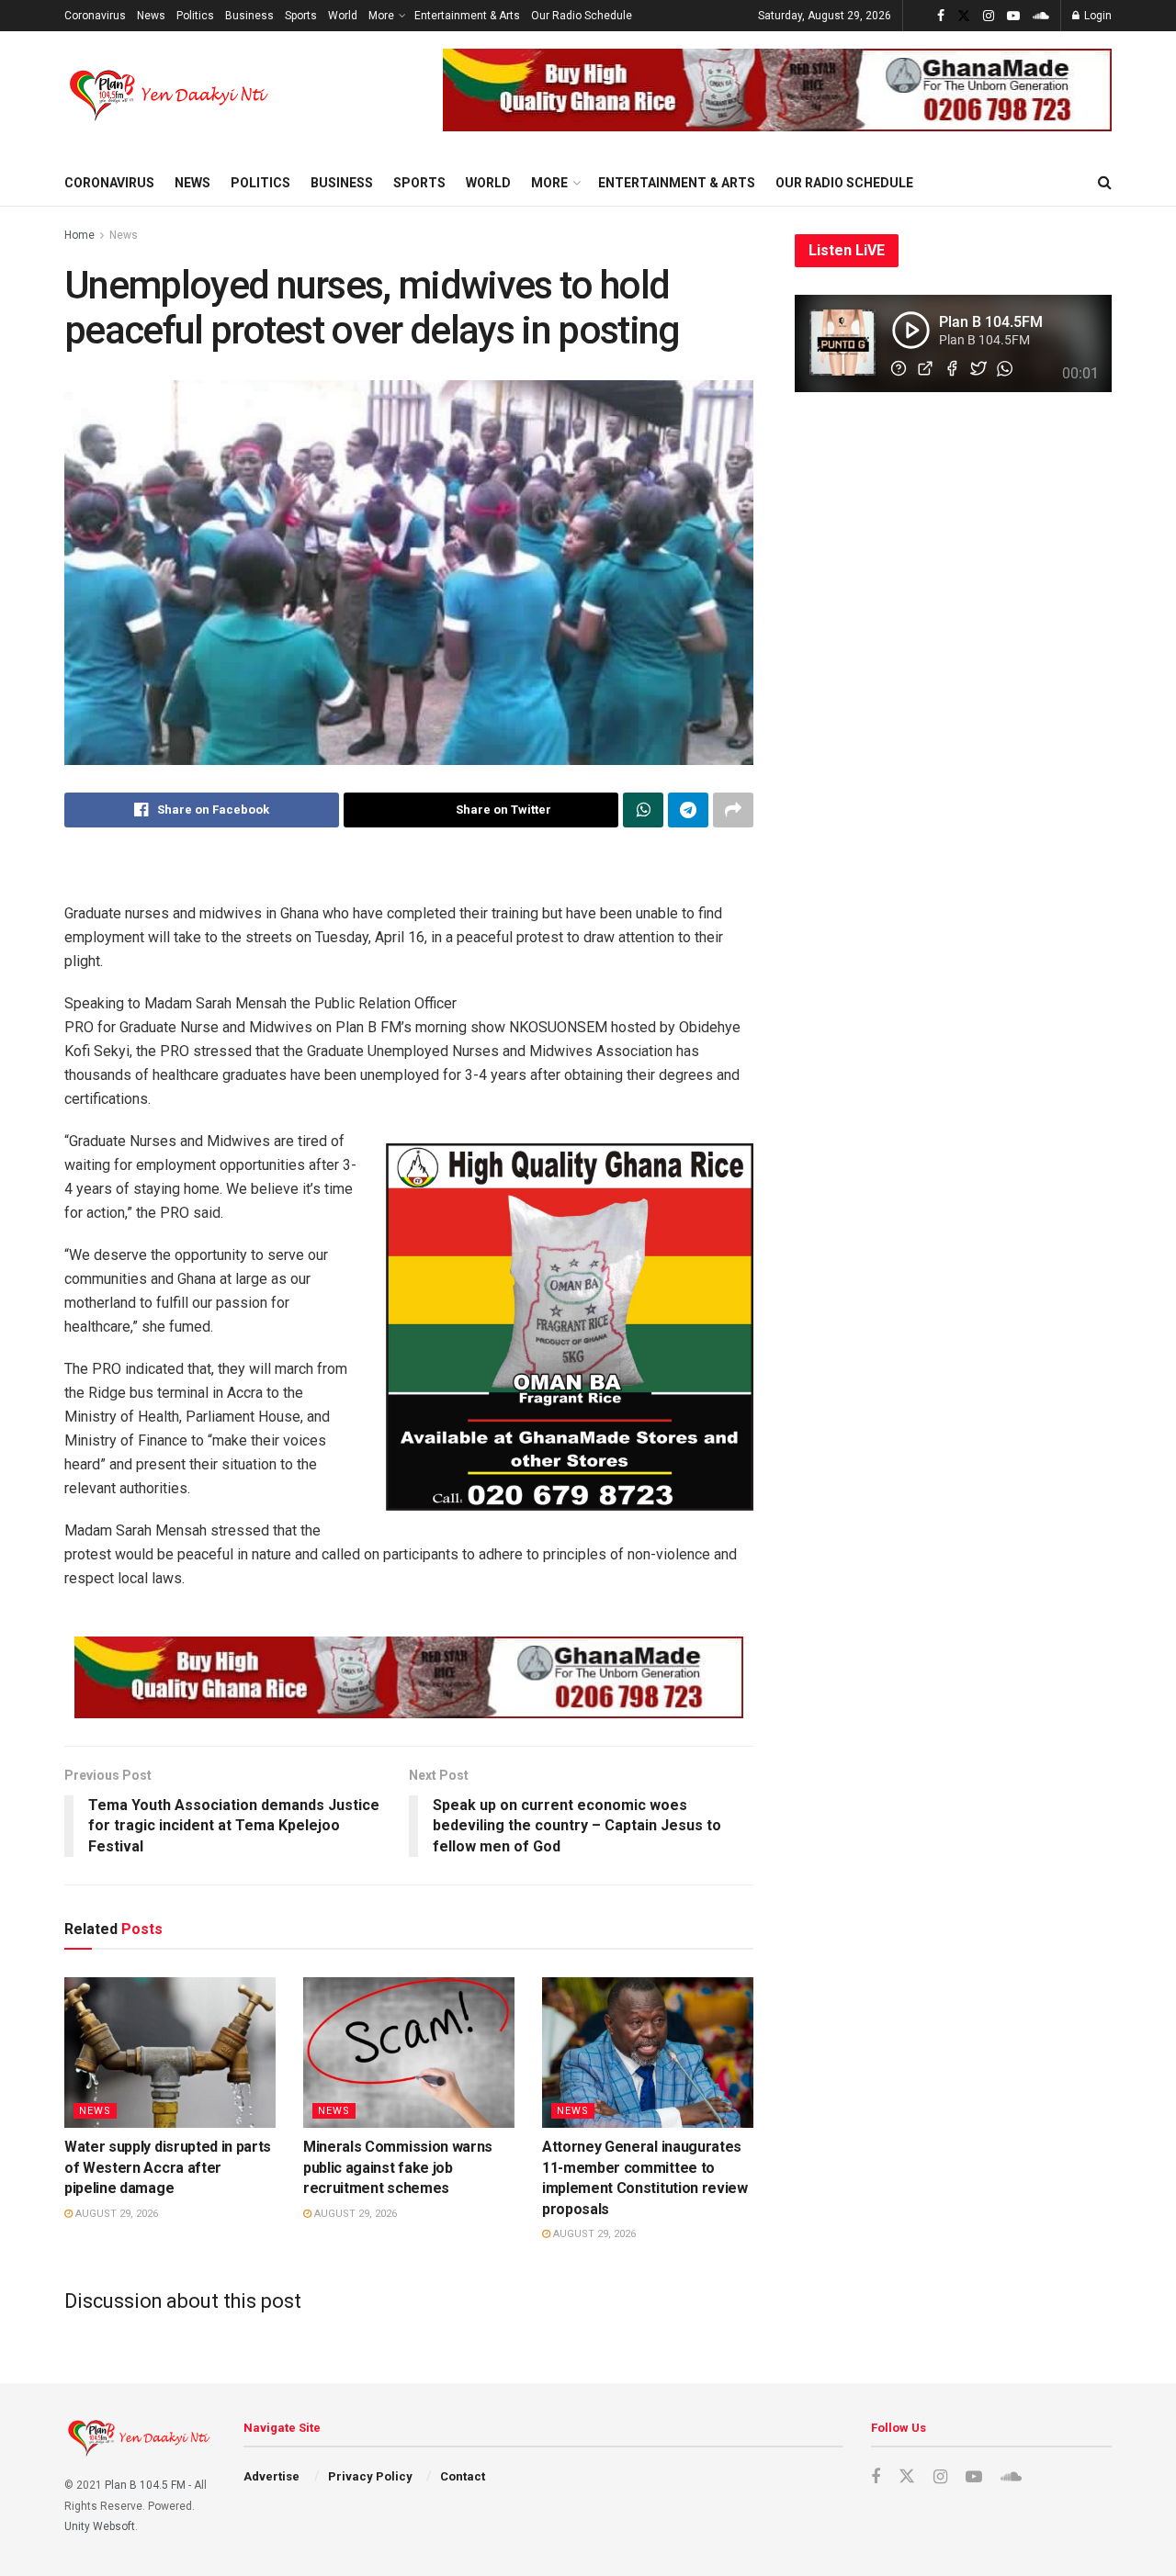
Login (1097, 16)
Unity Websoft (100, 2526)
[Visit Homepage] (170, 96)
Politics (195, 16)
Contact (463, 2476)
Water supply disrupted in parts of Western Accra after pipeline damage (168, 2167)
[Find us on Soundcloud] (1041, 16)
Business (249, 16)
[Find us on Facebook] (941, 16)
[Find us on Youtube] (1013, 16)
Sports (301, 16)
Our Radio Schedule (582, 16)
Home (79, 235)
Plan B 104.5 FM (145, 2485)
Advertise (271, 2476)
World (343, 16)
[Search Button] (1105, 183)
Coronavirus (95, 16)
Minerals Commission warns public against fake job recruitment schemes (398, 2167)
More (381, 16)
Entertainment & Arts (467, 16)
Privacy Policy (370, 2476)
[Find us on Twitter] (964, 16)
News (151, 16)
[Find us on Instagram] (989, 16)
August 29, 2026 (115, 2214)
